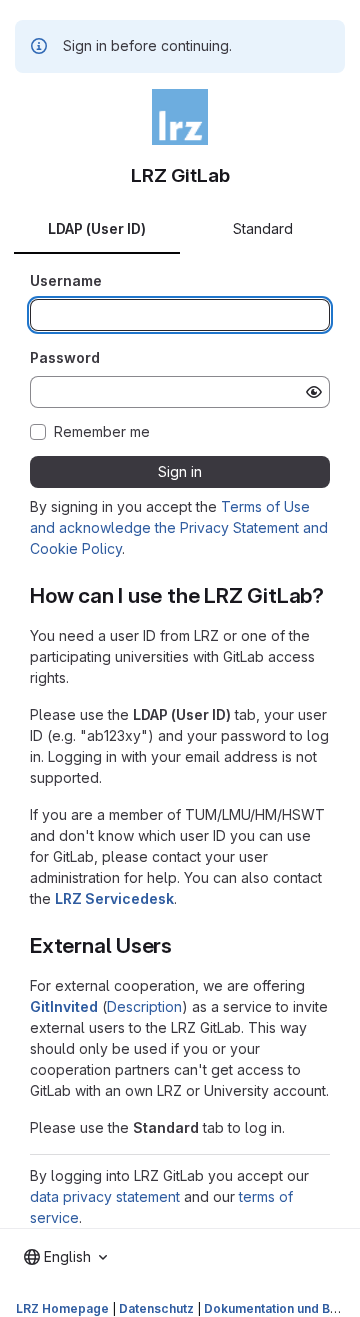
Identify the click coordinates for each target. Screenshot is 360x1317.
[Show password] (314, 392)
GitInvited (64, 1006)
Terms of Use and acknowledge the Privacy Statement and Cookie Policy (179, 527)
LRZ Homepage (62, 1308)
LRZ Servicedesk (114, 898)
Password (65, 357)
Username (66, 280)
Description (144, 1006)
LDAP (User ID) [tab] (97, 228)
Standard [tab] (263, 228)
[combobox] (65, 1257)
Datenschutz (156, 1308)
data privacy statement (105, 1196)
